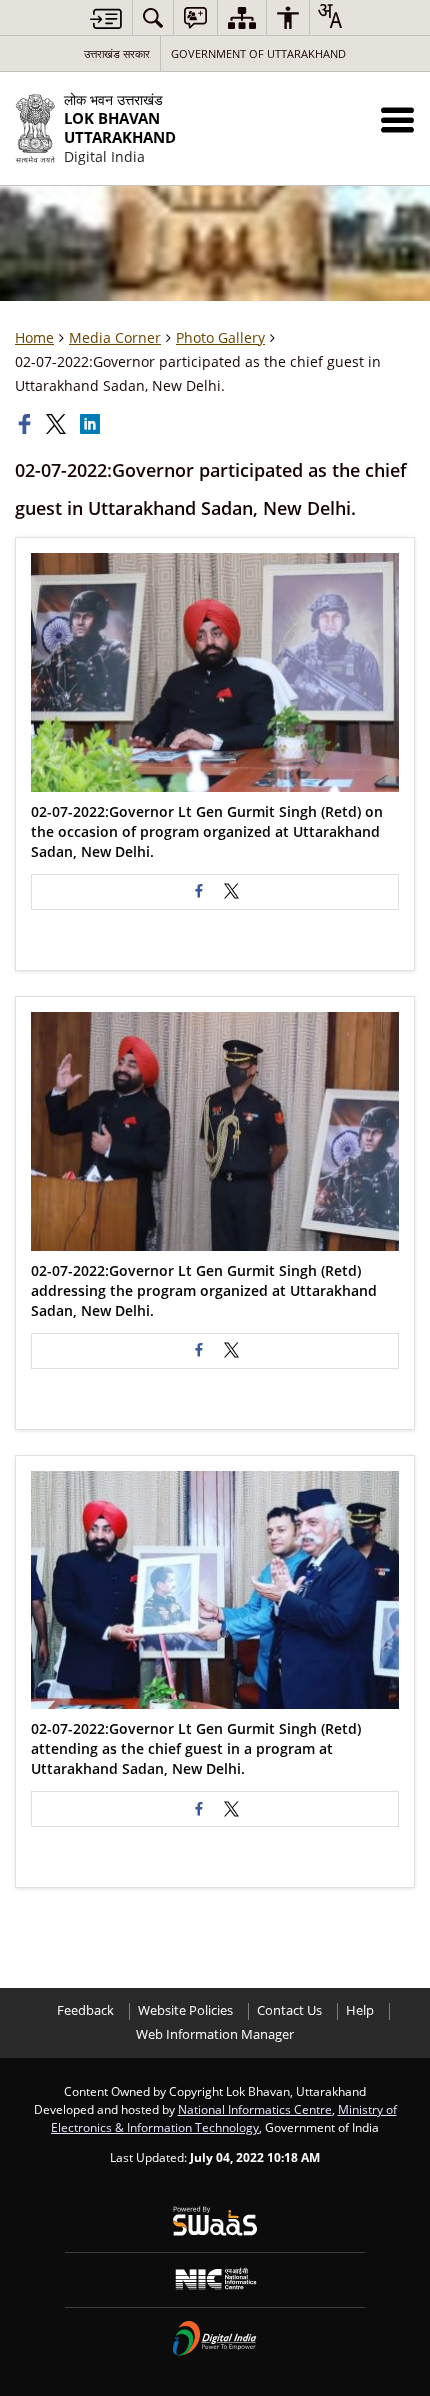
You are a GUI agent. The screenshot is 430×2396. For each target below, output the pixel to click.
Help (360, 2010)
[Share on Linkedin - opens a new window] (92, 424)
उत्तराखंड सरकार (117, 53)
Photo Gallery (220, 337)
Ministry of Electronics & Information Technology (224, 2118)
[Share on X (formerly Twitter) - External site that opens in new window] (231, 892)
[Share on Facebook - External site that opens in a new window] (199, 892)
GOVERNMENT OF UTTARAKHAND (258, 53)
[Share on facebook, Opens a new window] (27, 424)
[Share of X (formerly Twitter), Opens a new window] (58, 424)
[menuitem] (153, 17)
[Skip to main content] (106, 18)
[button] (397, 119)
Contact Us (289, 2010)
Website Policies (185, 2010)
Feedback (85, 2010)
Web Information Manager (215, 2034)
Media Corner (115, 337)
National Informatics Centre (255, 2109)
